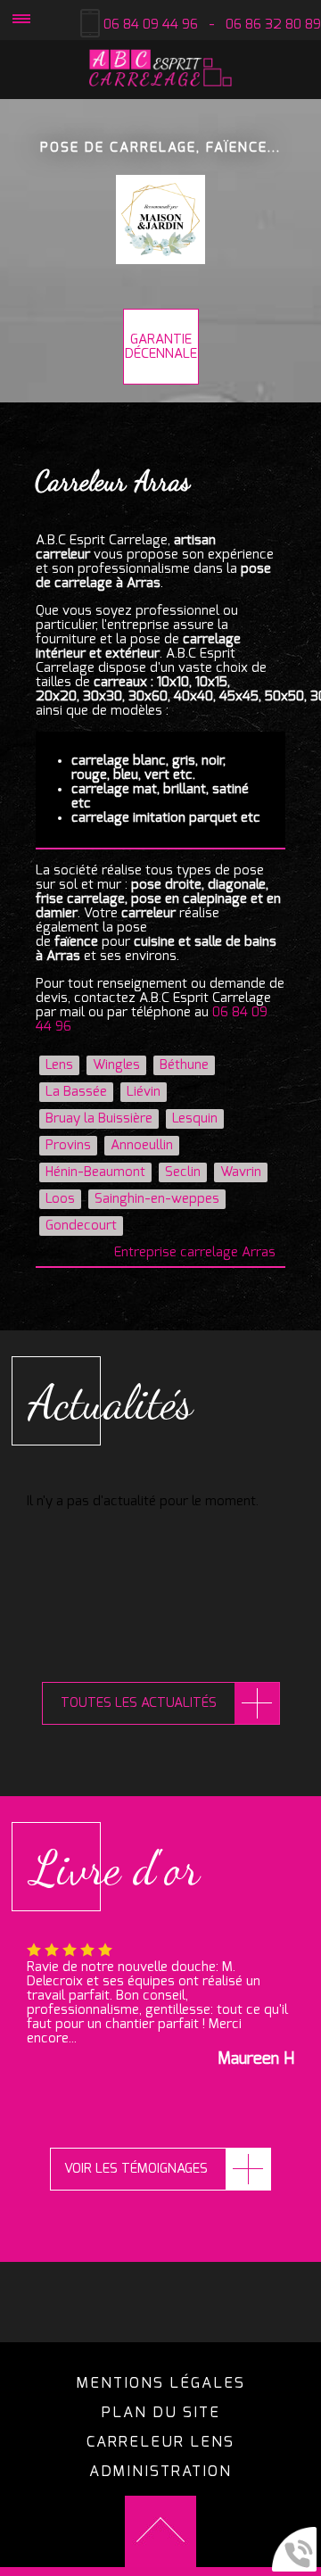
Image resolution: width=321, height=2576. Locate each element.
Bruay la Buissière (99, 1118)
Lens (59, 1065)
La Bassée (76, 1092)
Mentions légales (161, 2383)
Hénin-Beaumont (95, 1172)
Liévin (144, 1092)
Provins (68, 1145)
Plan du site (161, 2413)
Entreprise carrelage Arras (195, 1252)
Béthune (184, 1065)
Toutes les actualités (139, 1703)
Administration (160, 2472)
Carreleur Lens (160, 2442)
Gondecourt (81, 1226)
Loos (60, 1199)
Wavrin (241, 1172)
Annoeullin (142, 1145)
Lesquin (195, 1118)
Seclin (183, 1172)
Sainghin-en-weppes (157, 1199)
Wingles (116, 1065)
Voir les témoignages (136, 2169)
